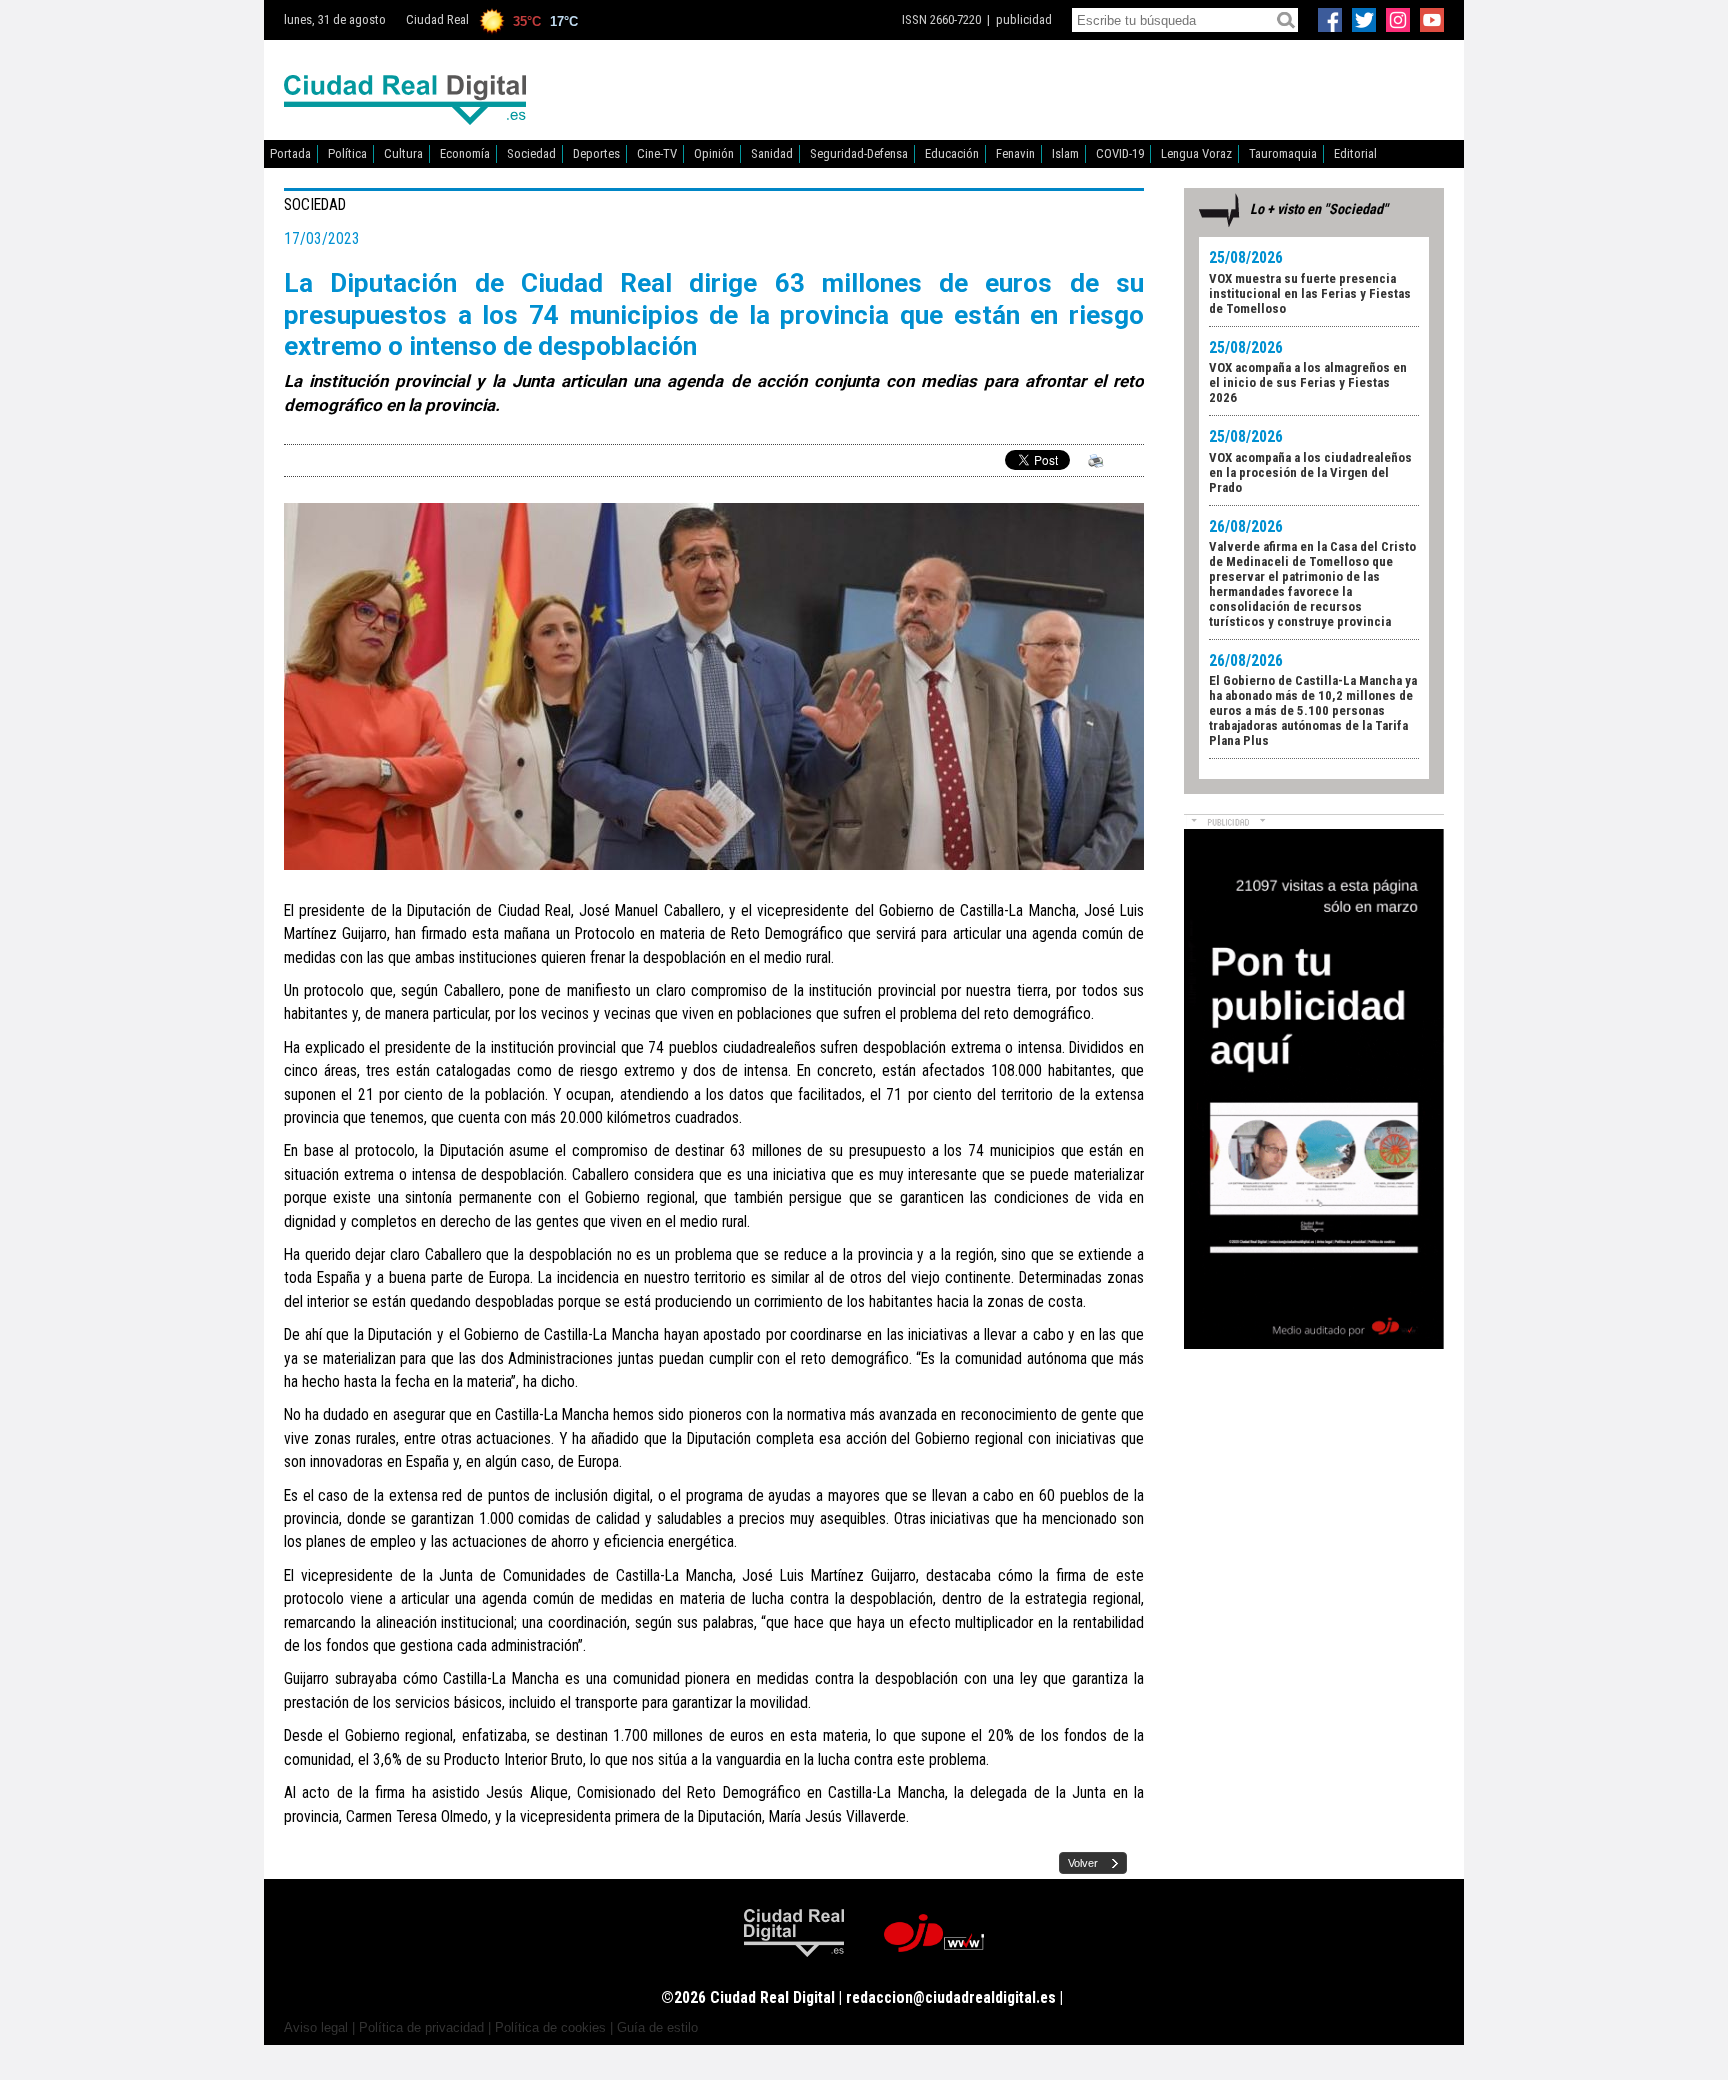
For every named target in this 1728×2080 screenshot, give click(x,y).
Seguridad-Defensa (859, 153)
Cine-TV (657, 153)
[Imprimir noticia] (1092, 464)
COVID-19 (1120, 153)
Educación (952, 153)
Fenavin (1015, 153)
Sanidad (772, 153)
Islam (1065, 153)
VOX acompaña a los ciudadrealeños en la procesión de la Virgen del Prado (1310, 472)
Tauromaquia (1283, 153)
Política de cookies (550, 2027)
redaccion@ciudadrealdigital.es (951, 1998)
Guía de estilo (657, 2027)
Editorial (1355, 153)
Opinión (714, 153)
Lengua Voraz (1196, 153)
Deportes (596, 153)
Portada (290, 153)
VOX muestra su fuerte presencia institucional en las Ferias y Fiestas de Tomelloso (1310, 293)
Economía (465, 153)
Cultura (403, 153)
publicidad (1024, 19)
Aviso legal (316, 2027)
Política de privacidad (421, 2027)
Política (347, 153)
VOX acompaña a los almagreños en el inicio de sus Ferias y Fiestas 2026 (1308, 382)
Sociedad (531, 153)
